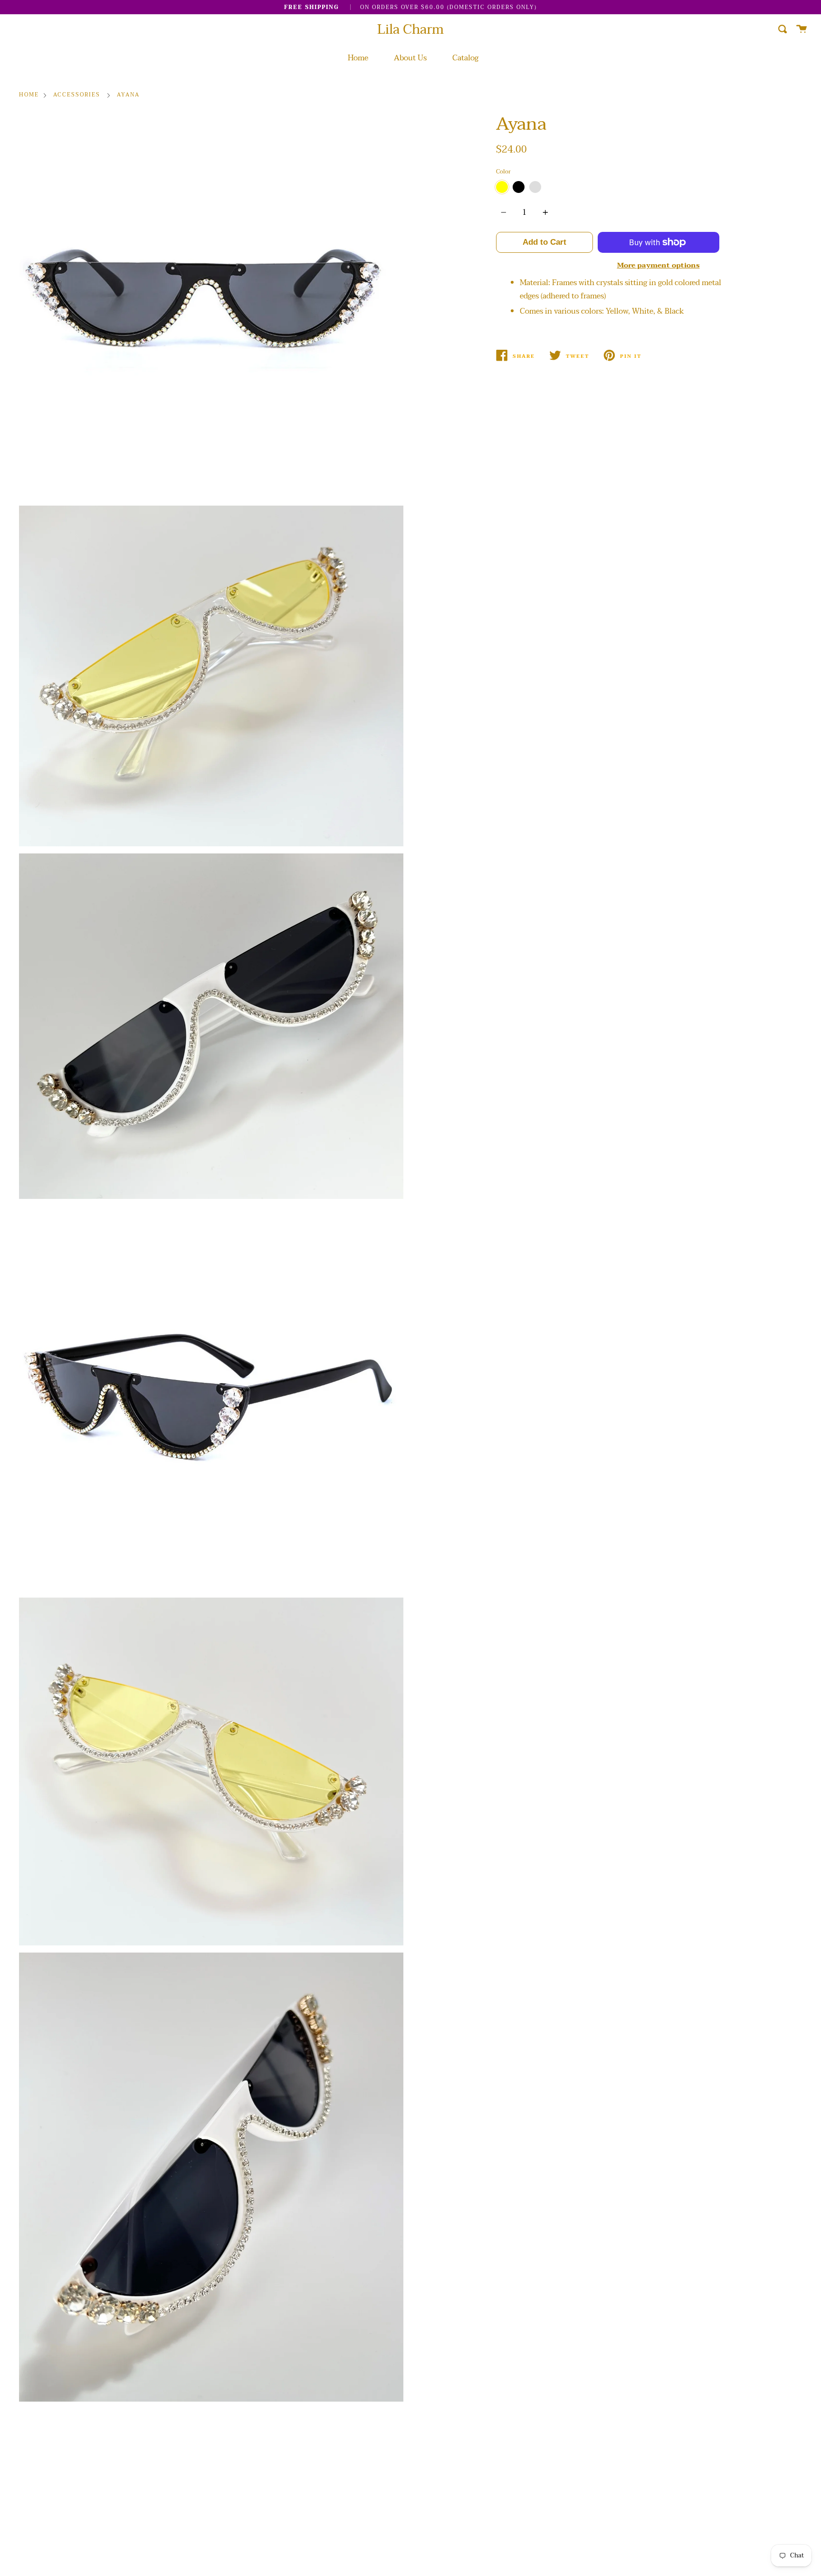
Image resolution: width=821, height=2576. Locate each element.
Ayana (128, 95)
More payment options (659, 265)
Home (358, 58)
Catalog (465, 58)
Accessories (77, 95)
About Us (410, 58)
